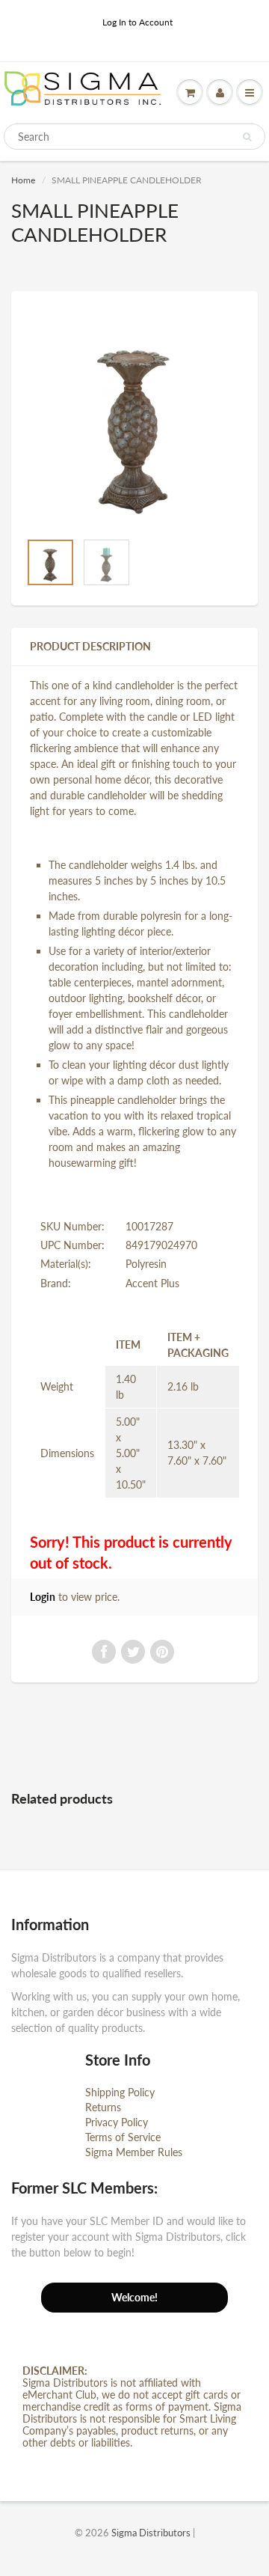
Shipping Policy (120, 2092)
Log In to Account (137, 22)
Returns (103, 2107)
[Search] (247, 137)
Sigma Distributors (151, 2533)
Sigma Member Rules (134, 2152)
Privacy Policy (117, 2122)
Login (43, 1597)
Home (23, 180)
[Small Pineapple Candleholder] (134, 418)
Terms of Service (123, 2137)
